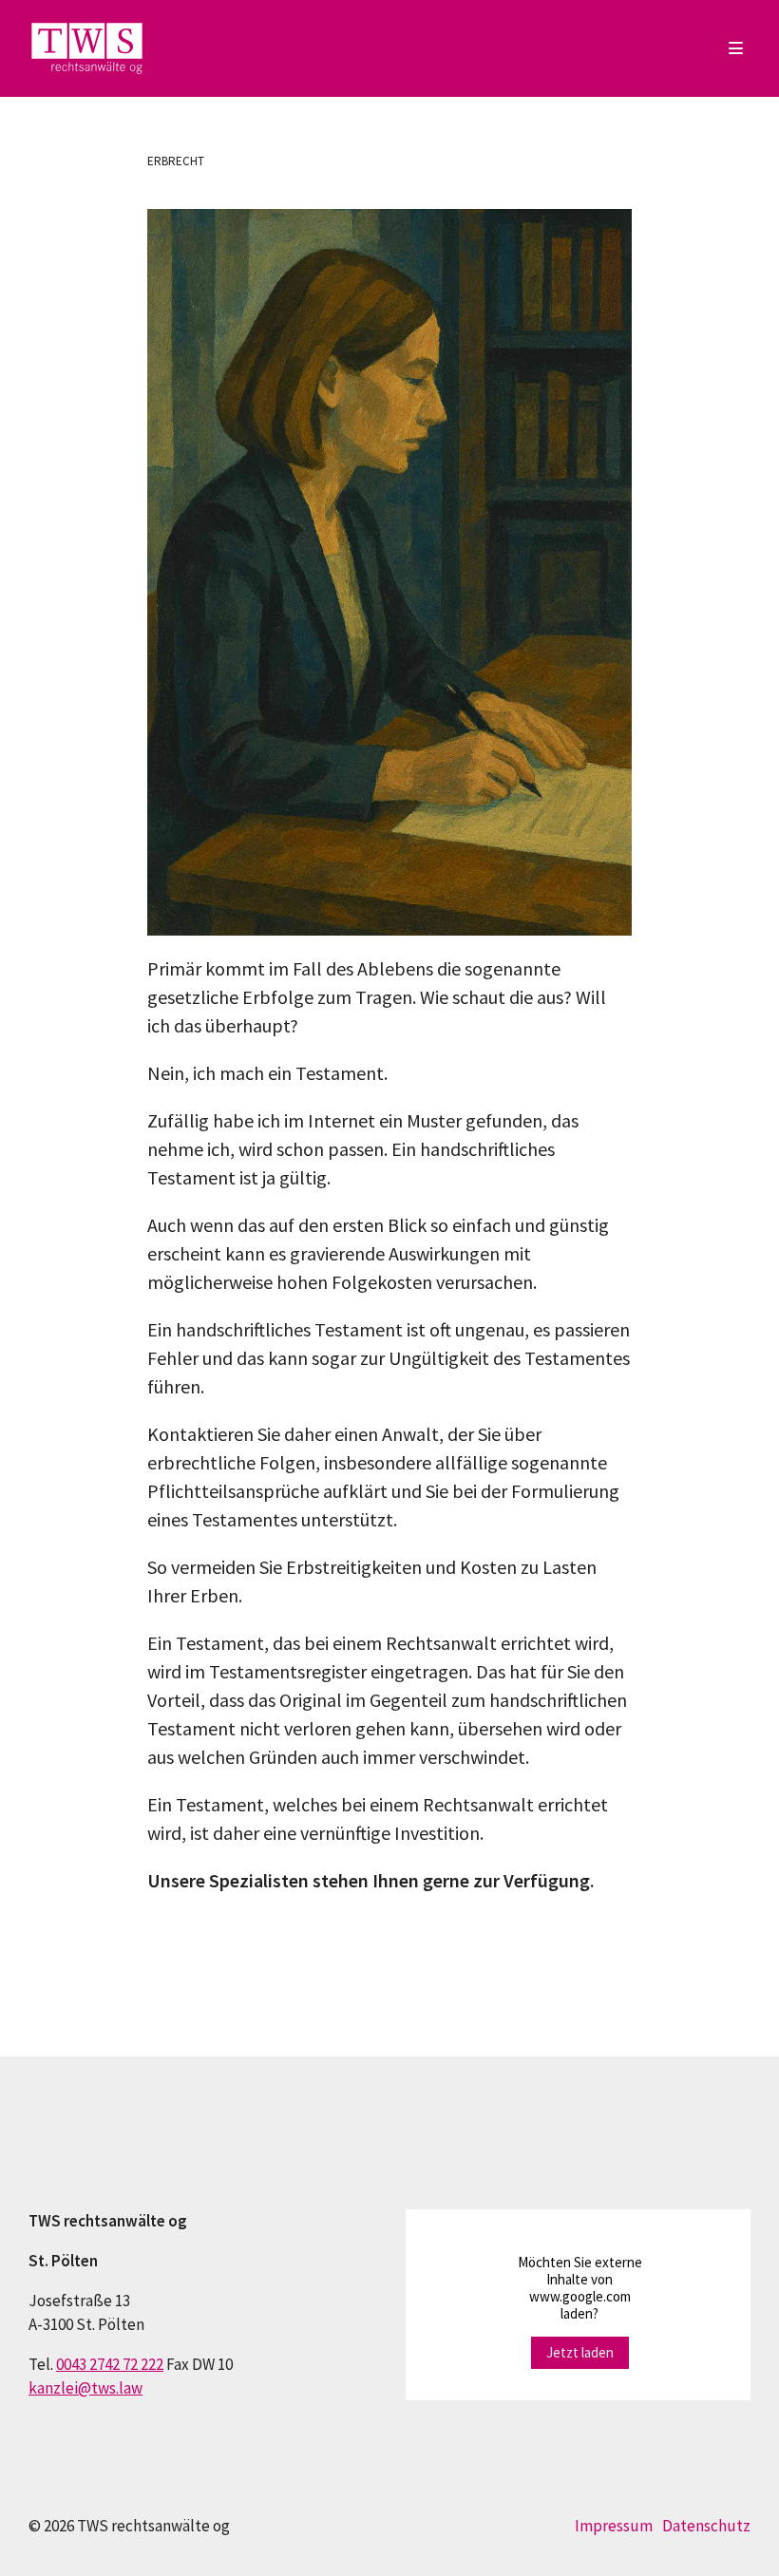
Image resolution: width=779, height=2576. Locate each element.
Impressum (614, 2526)
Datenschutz (706, 2526)
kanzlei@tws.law (85, 2388)
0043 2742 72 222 (110, 2364)
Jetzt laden (580, 2352)
